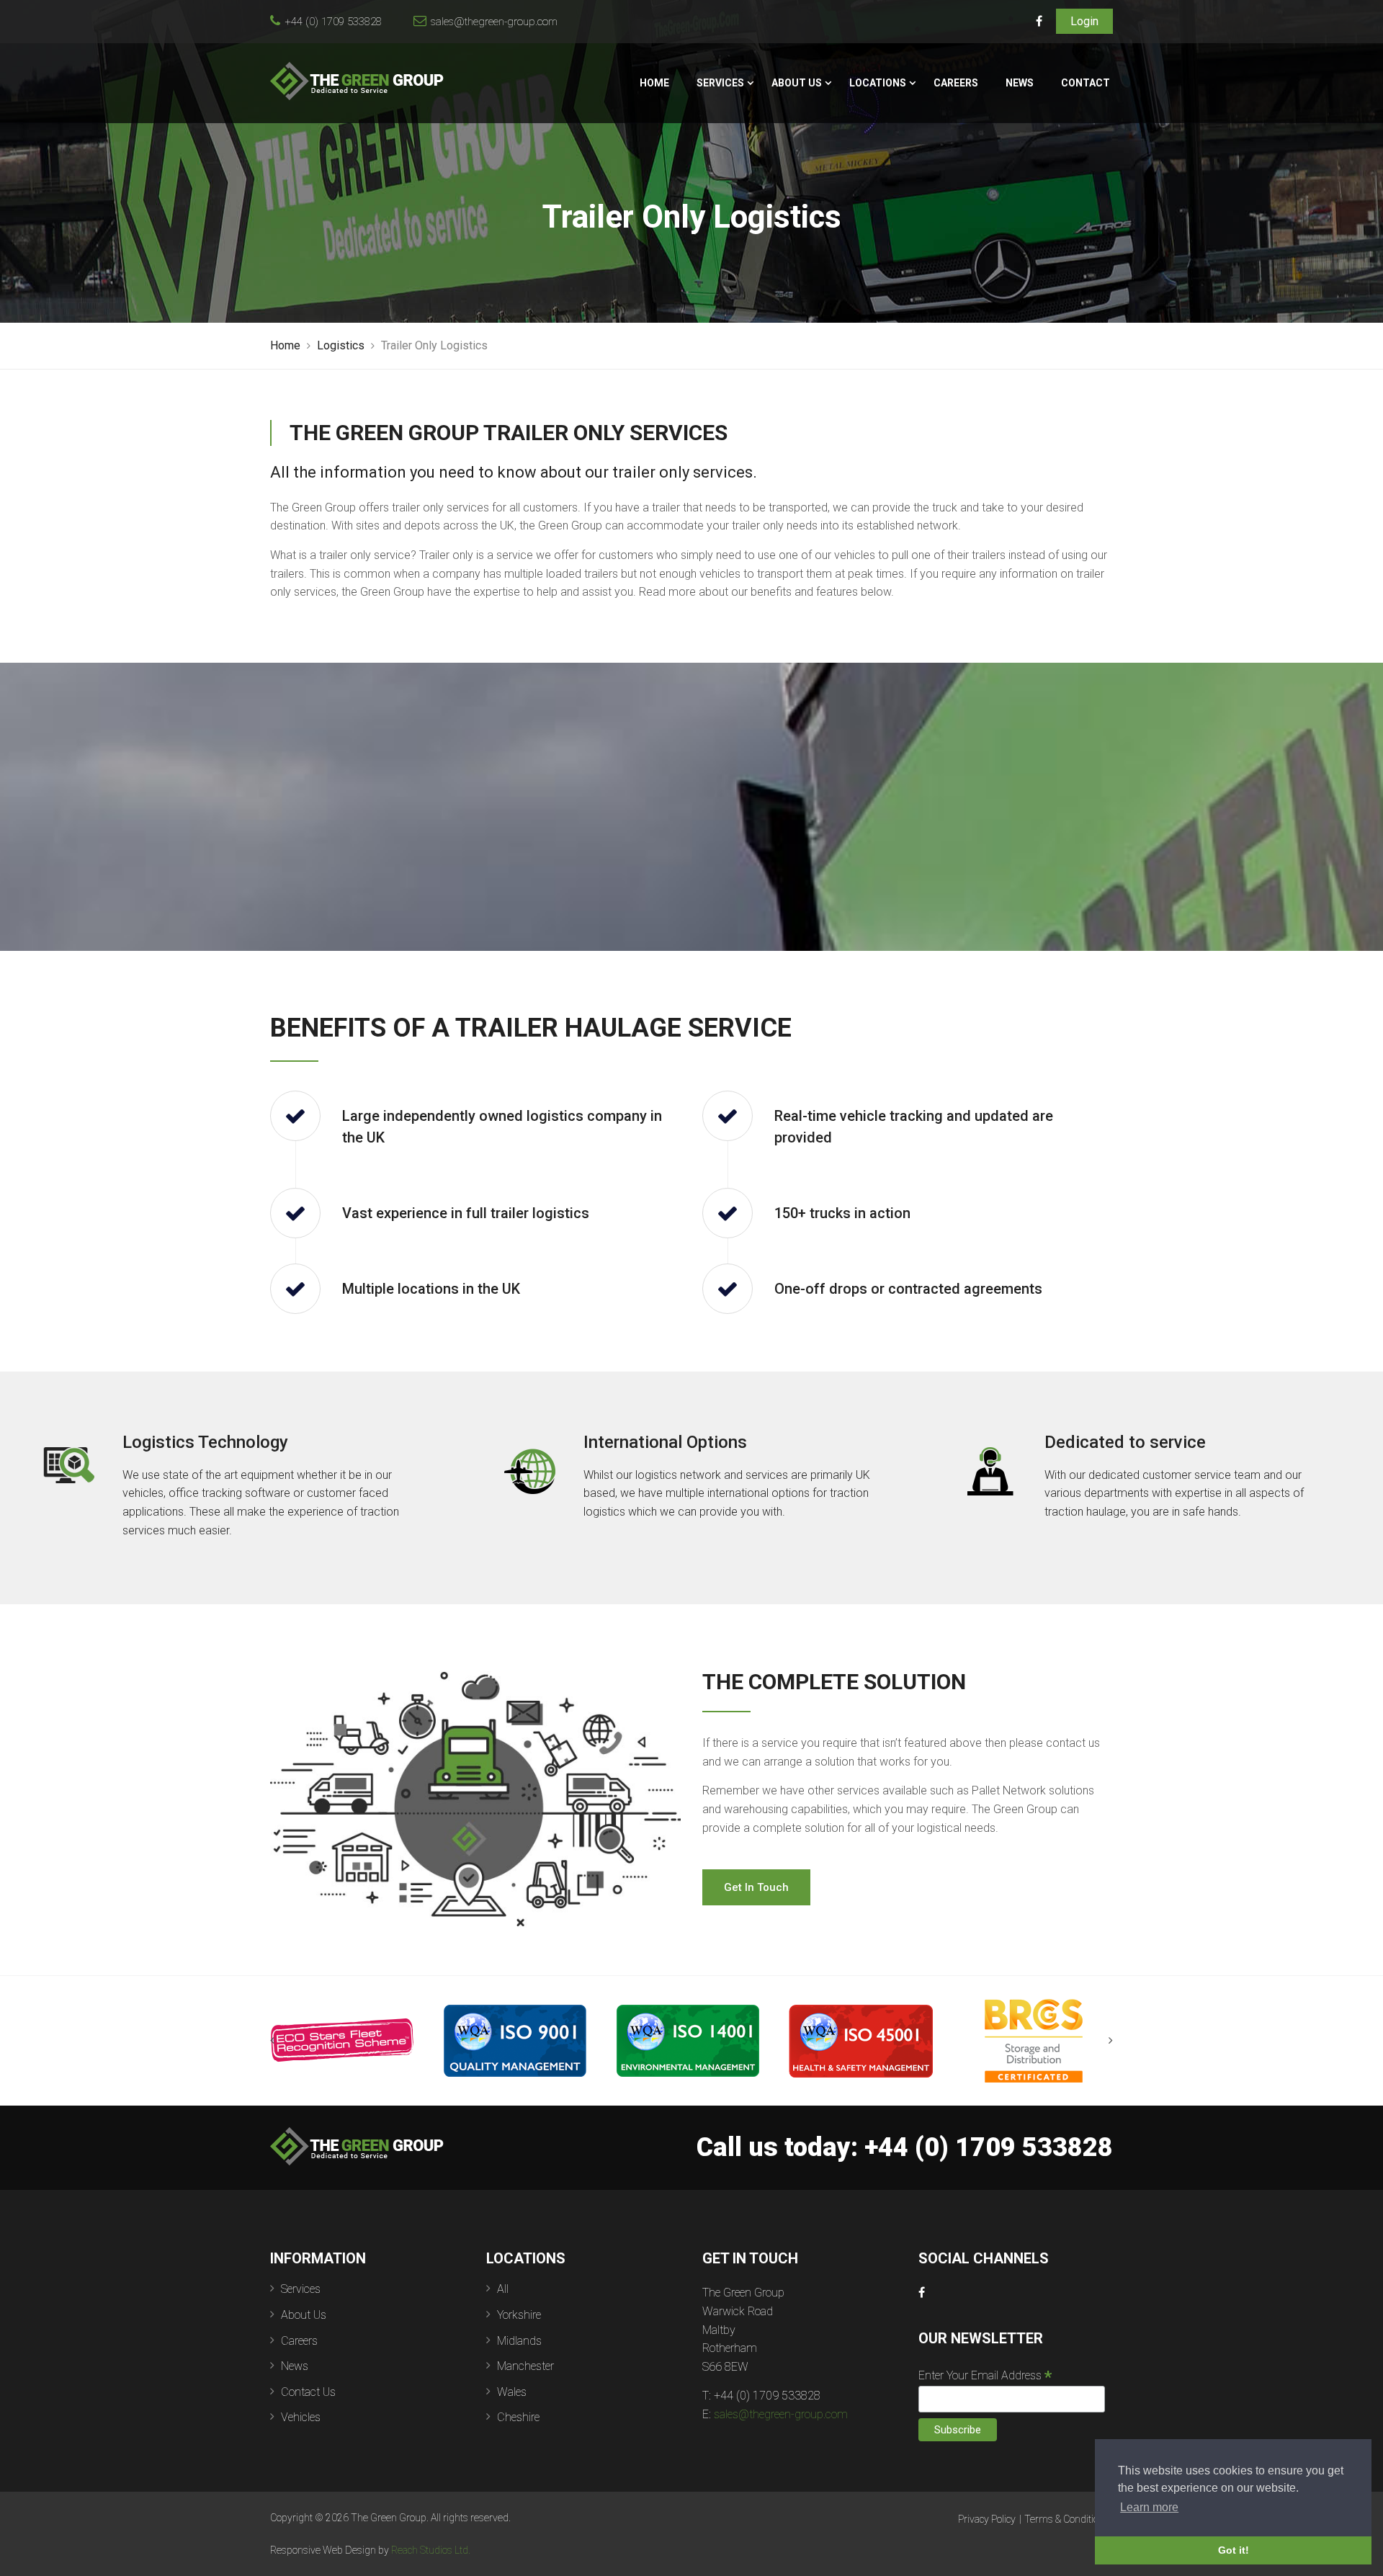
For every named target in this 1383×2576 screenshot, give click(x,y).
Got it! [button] (1234, 2550)
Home (654, 83)
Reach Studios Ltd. (431, 2550)
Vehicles (301, 2417)
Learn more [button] (1149, 2507)
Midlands (519, 2341)
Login (1084, 21)
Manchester (525, 2366)
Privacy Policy (987, 2519)
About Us (797, 83)
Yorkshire (519, 2315)
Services (720, 83)
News (1020, 83)
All (503, 2289)
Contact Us (308, 2392)
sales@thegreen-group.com (494, 22)
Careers (956, 83)
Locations (878, 83)
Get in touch (756, 1887)
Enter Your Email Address (985, 2375)
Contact (1086, 83)
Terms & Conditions (1067, 2519)
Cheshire (518, 2417)
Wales (512, 2392)
